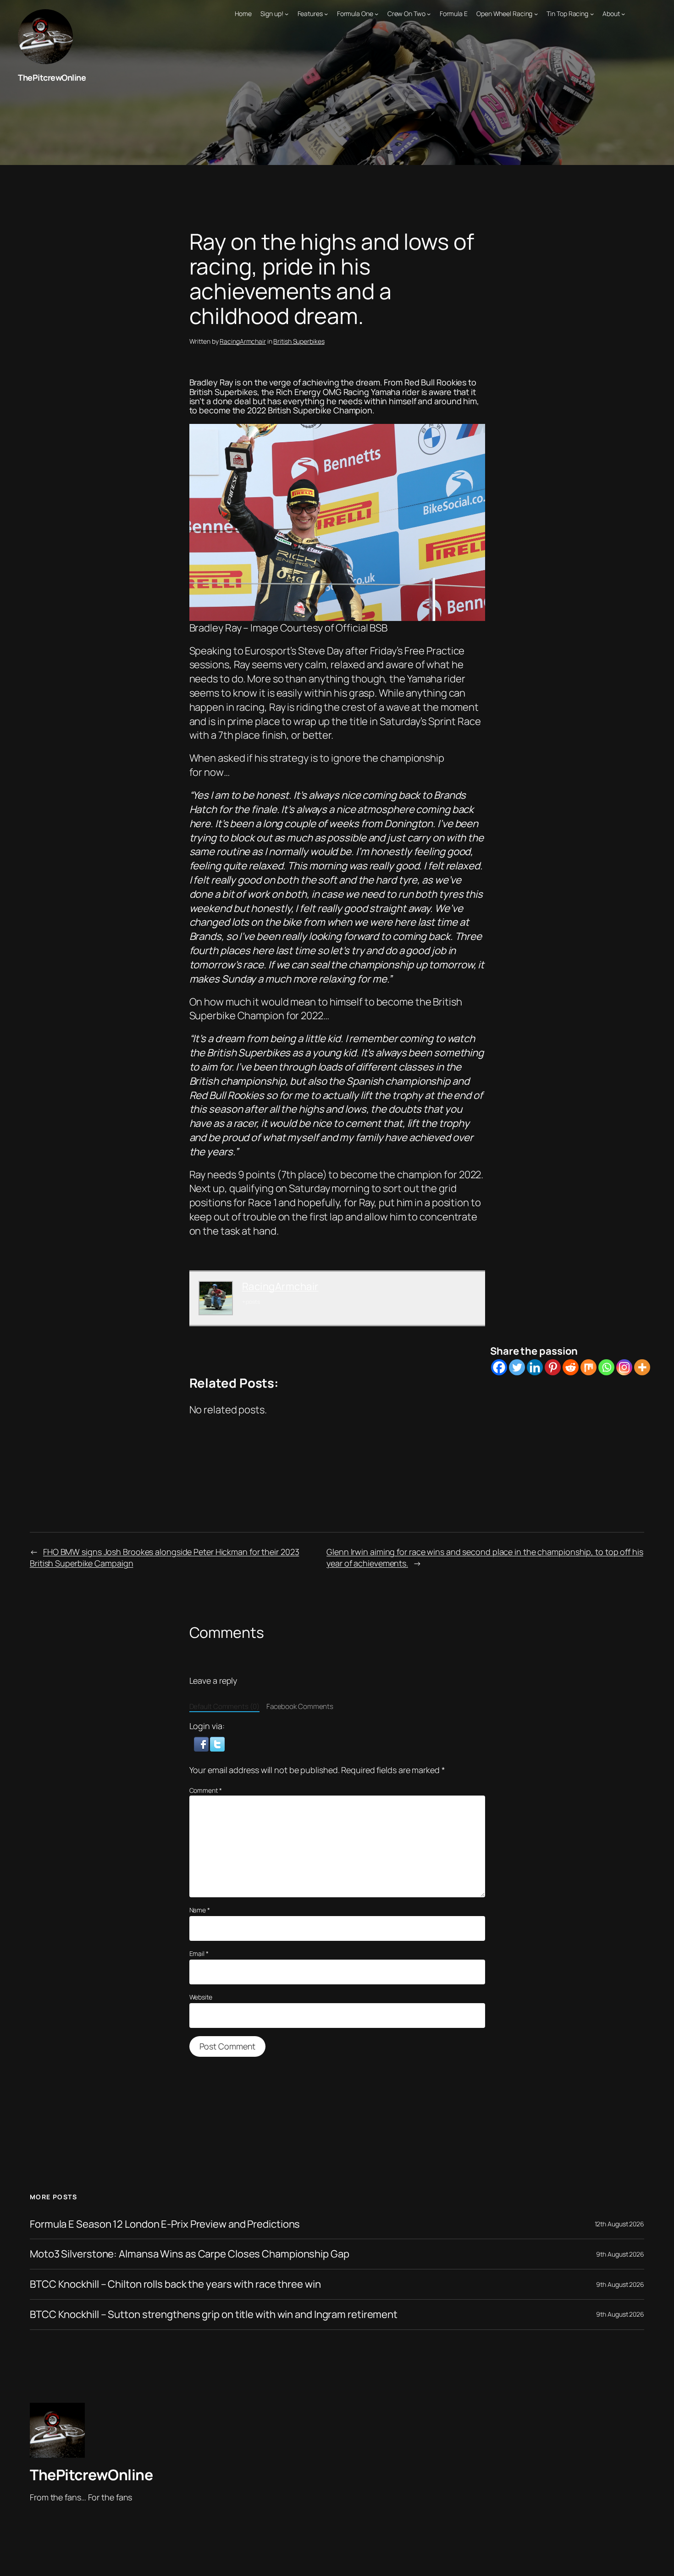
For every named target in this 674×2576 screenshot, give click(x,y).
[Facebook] (499, 1367)
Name (200, 1910)
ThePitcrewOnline (52, 77)
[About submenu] (623, 14)
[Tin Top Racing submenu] (592, 14)
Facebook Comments (300, 1706)
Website (201, 1997)
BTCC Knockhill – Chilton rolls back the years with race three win (175, 2284)
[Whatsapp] (606, 1367)
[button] (202, 1743)
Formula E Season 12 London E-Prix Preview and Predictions (165, 2224)
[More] (642, 1367)
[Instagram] (624, 1367)
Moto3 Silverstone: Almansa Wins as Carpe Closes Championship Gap (190, 2254)
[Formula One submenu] (376, 14)
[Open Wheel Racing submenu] (536, 14)
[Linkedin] (535, 1367)
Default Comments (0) (224, 1706)
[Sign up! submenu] (287, 14)
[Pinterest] (553, 1367)
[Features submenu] (326, 14)
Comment (206, 1790)
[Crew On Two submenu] (429, 14)
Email (199, 1953)
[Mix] (588, 1367)
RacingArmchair (243, 341)
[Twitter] (517, 1367)
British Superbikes (299, 341)
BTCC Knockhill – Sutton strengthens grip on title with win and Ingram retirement (214, 2315)
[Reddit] (571, 1367)
